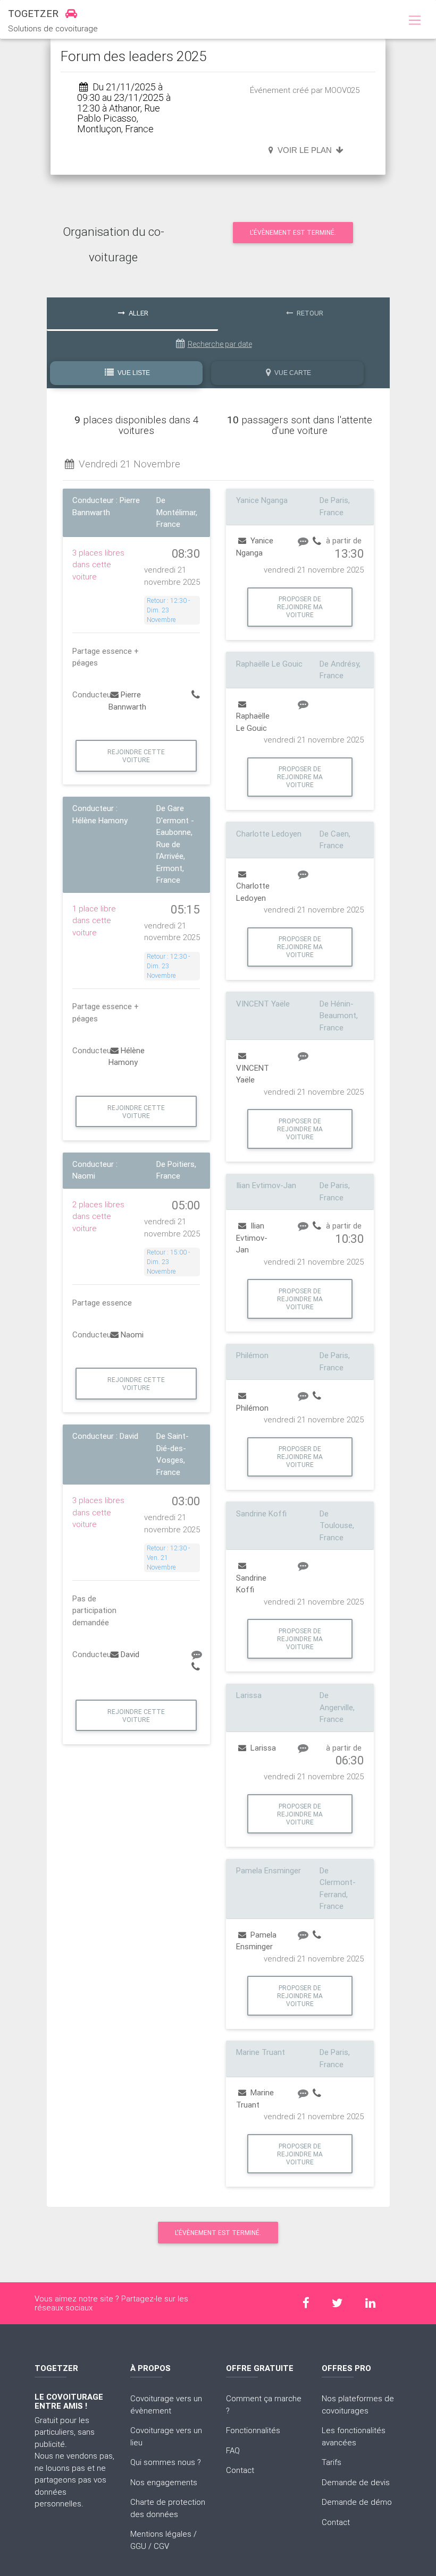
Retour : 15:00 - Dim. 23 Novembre (168, 1262)
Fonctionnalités (253, 2430)
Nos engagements (164, 2482)
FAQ (233, 2450)
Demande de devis (356, 2482)
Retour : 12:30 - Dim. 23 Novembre (168, 610)
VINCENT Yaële (253, 1074)
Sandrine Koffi (251, 1584)
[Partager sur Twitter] (338, 2303)
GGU (138, 2546)
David (130, 1654)
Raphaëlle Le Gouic (253, 722)
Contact (240, 2470)
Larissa (262, 1748)
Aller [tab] (138, 313)
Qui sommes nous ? (166, 2462)
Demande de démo (357, 2502)
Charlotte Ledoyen (253, 892)
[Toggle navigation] (414, 21)
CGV (161, 2546)
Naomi (132, 1334)
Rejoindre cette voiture (136, 756)
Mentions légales (161, 2534)
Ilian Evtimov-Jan (252, 1238)
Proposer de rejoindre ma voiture (300, 607)
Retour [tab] (309, 313)
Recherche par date (220, 344)
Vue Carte (292, 373)
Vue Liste (133, 373)
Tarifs (332, 2462)
